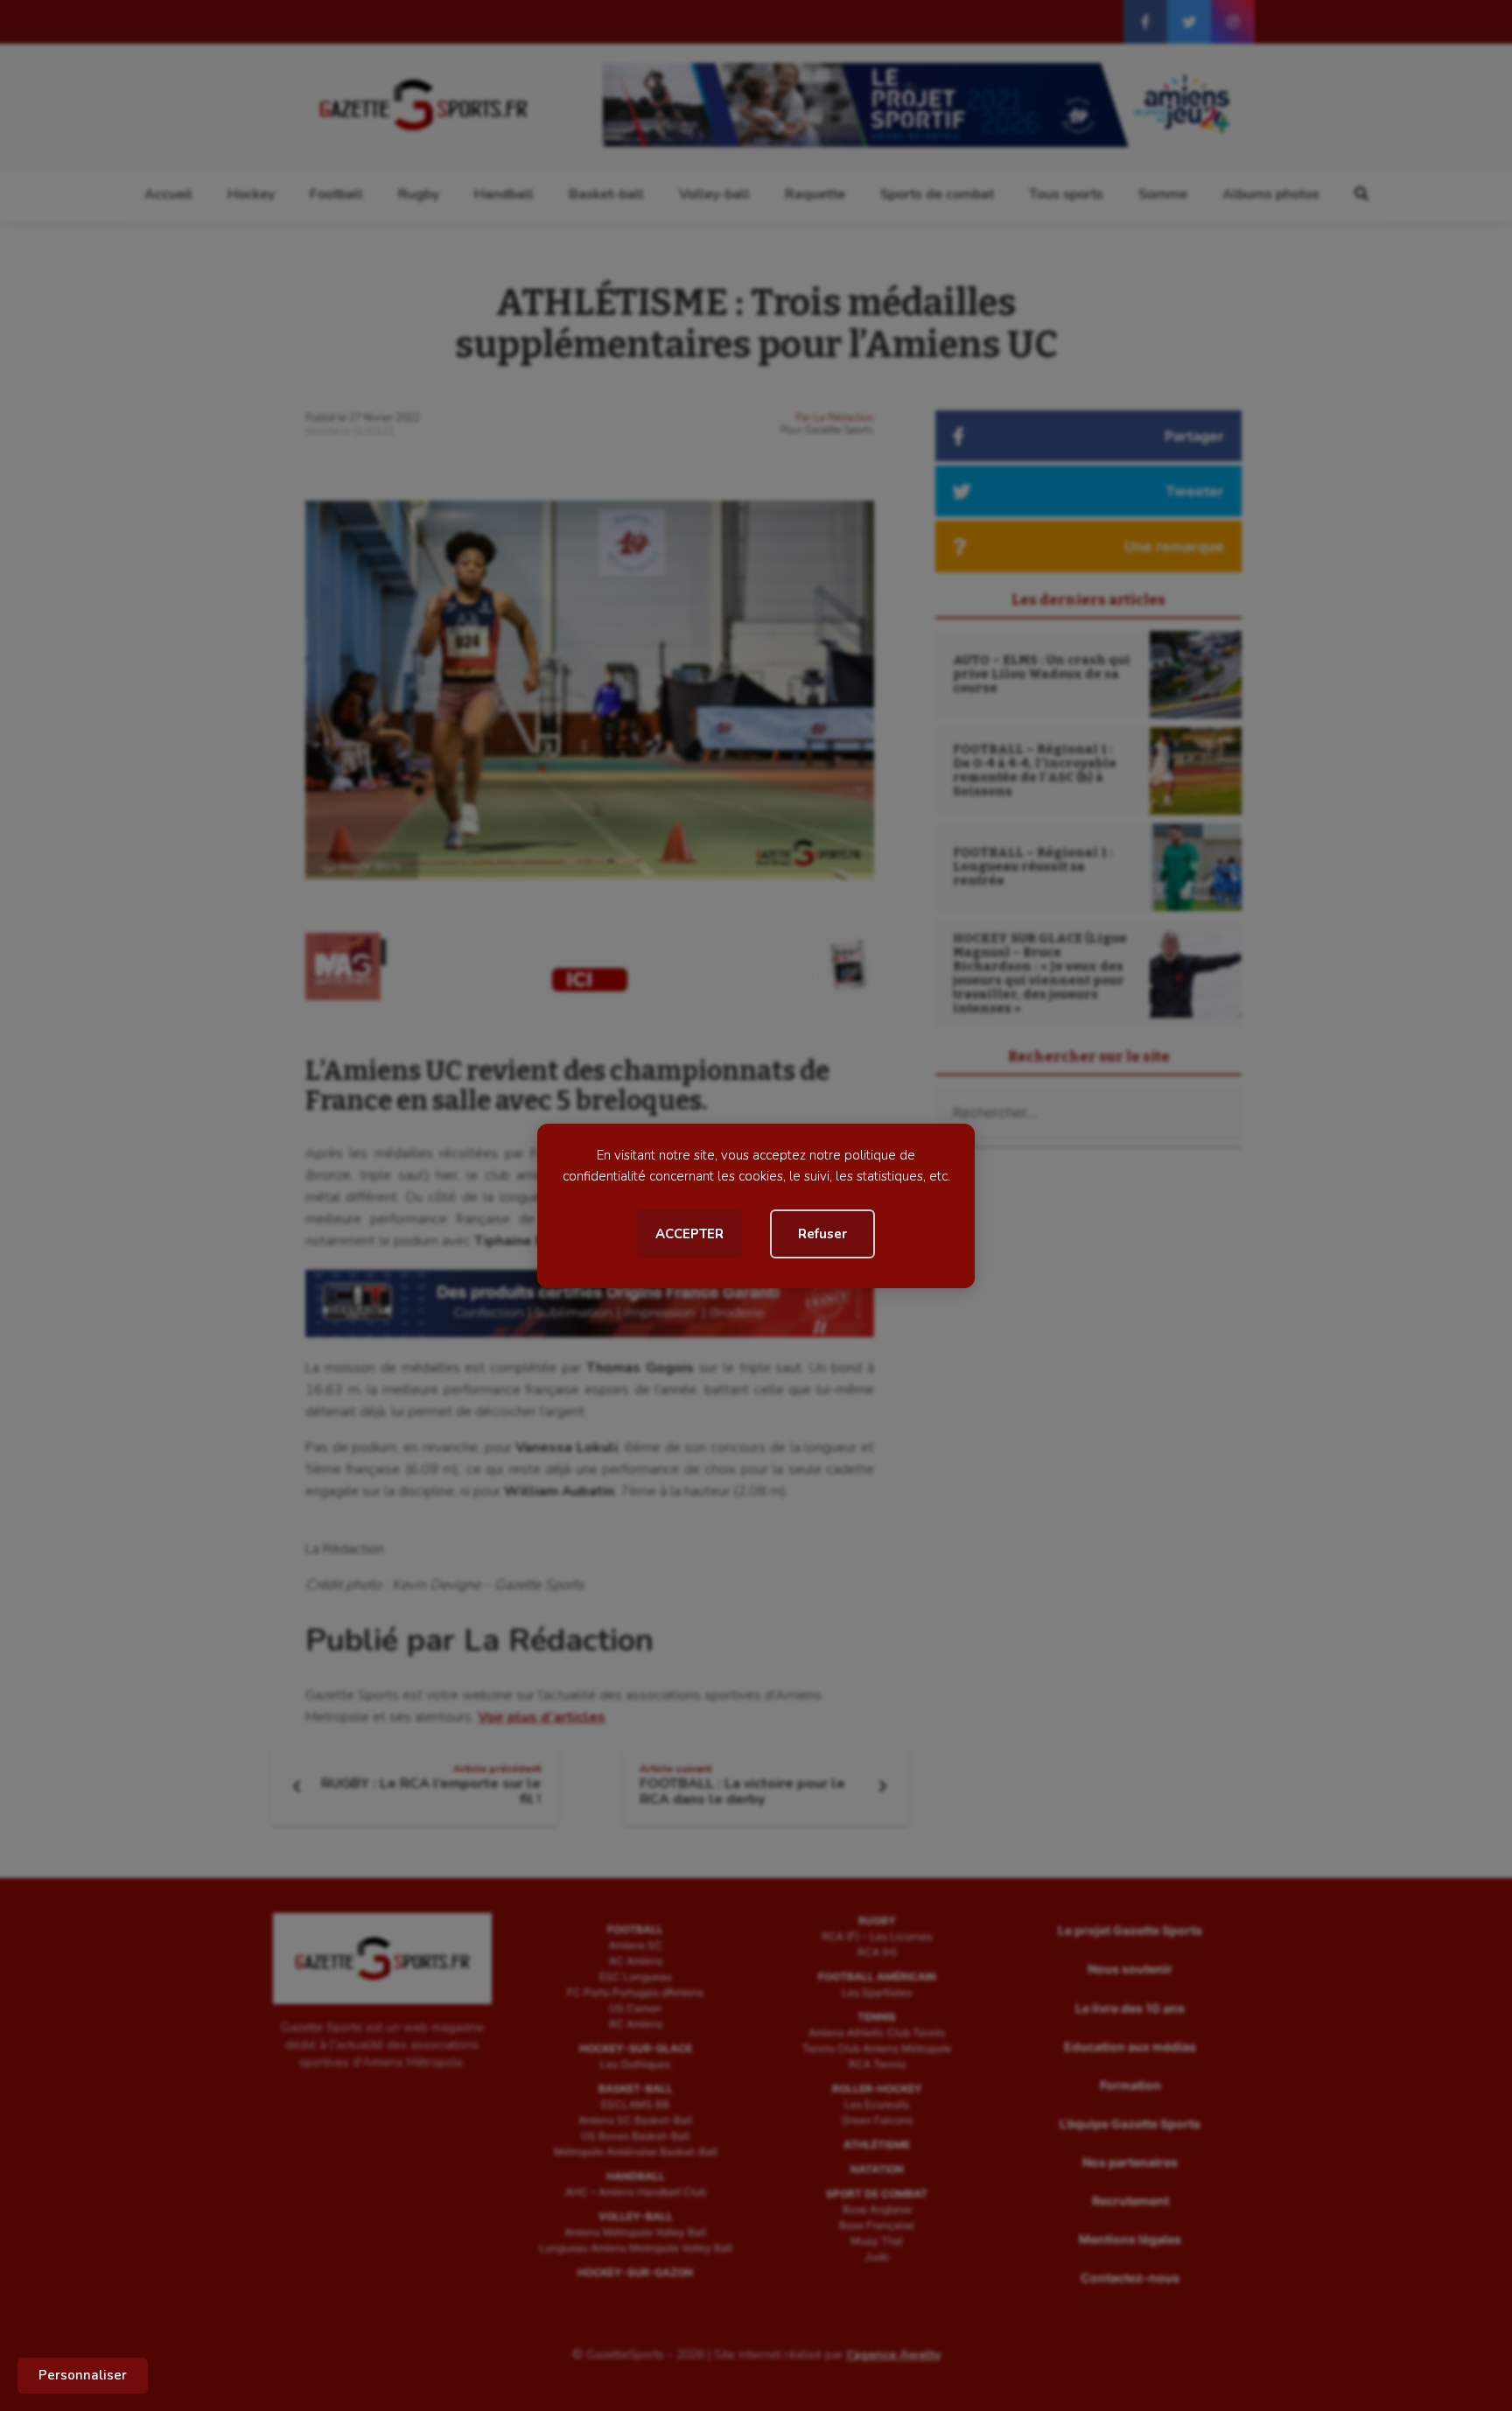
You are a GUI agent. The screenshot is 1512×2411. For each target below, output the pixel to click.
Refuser (822, 1234)
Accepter (689, 1234)
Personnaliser (83, 2375)
